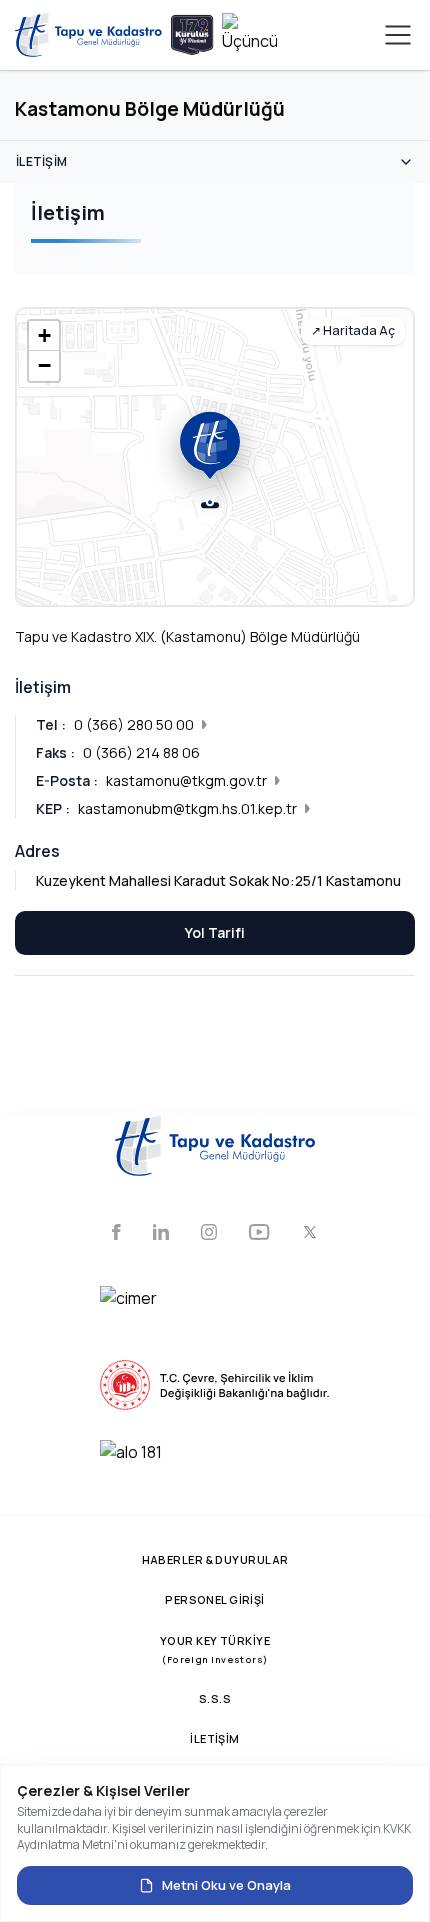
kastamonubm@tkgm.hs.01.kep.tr (187, 808)
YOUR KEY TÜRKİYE (215, 1650)
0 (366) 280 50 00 (134, 724)
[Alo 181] (215, 1465)
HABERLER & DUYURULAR (215, 1559)
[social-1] (116, 1234)
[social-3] (209, 1234)
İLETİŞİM (215, 1738)
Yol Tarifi (215, 932)
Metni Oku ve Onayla (226, 1885)
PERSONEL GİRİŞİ (215, 1599)
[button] (215, 162)
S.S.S (215, 1698)
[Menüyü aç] (398, 35)
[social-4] (259, 1234)
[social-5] (310, 1234)
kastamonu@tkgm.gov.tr (186, 780)
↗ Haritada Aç (353, 330)
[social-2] (161, 1234)
